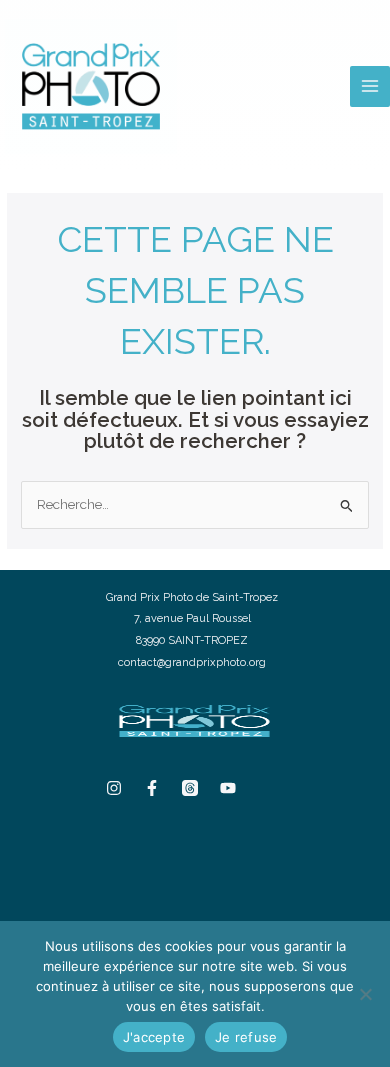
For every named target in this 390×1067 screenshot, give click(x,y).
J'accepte (154, 1037)
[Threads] (190, 788)
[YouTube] (228, 788)
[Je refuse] (365, 994)
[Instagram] (114, 788)
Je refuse (246, 1037)
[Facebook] (152, 788)
